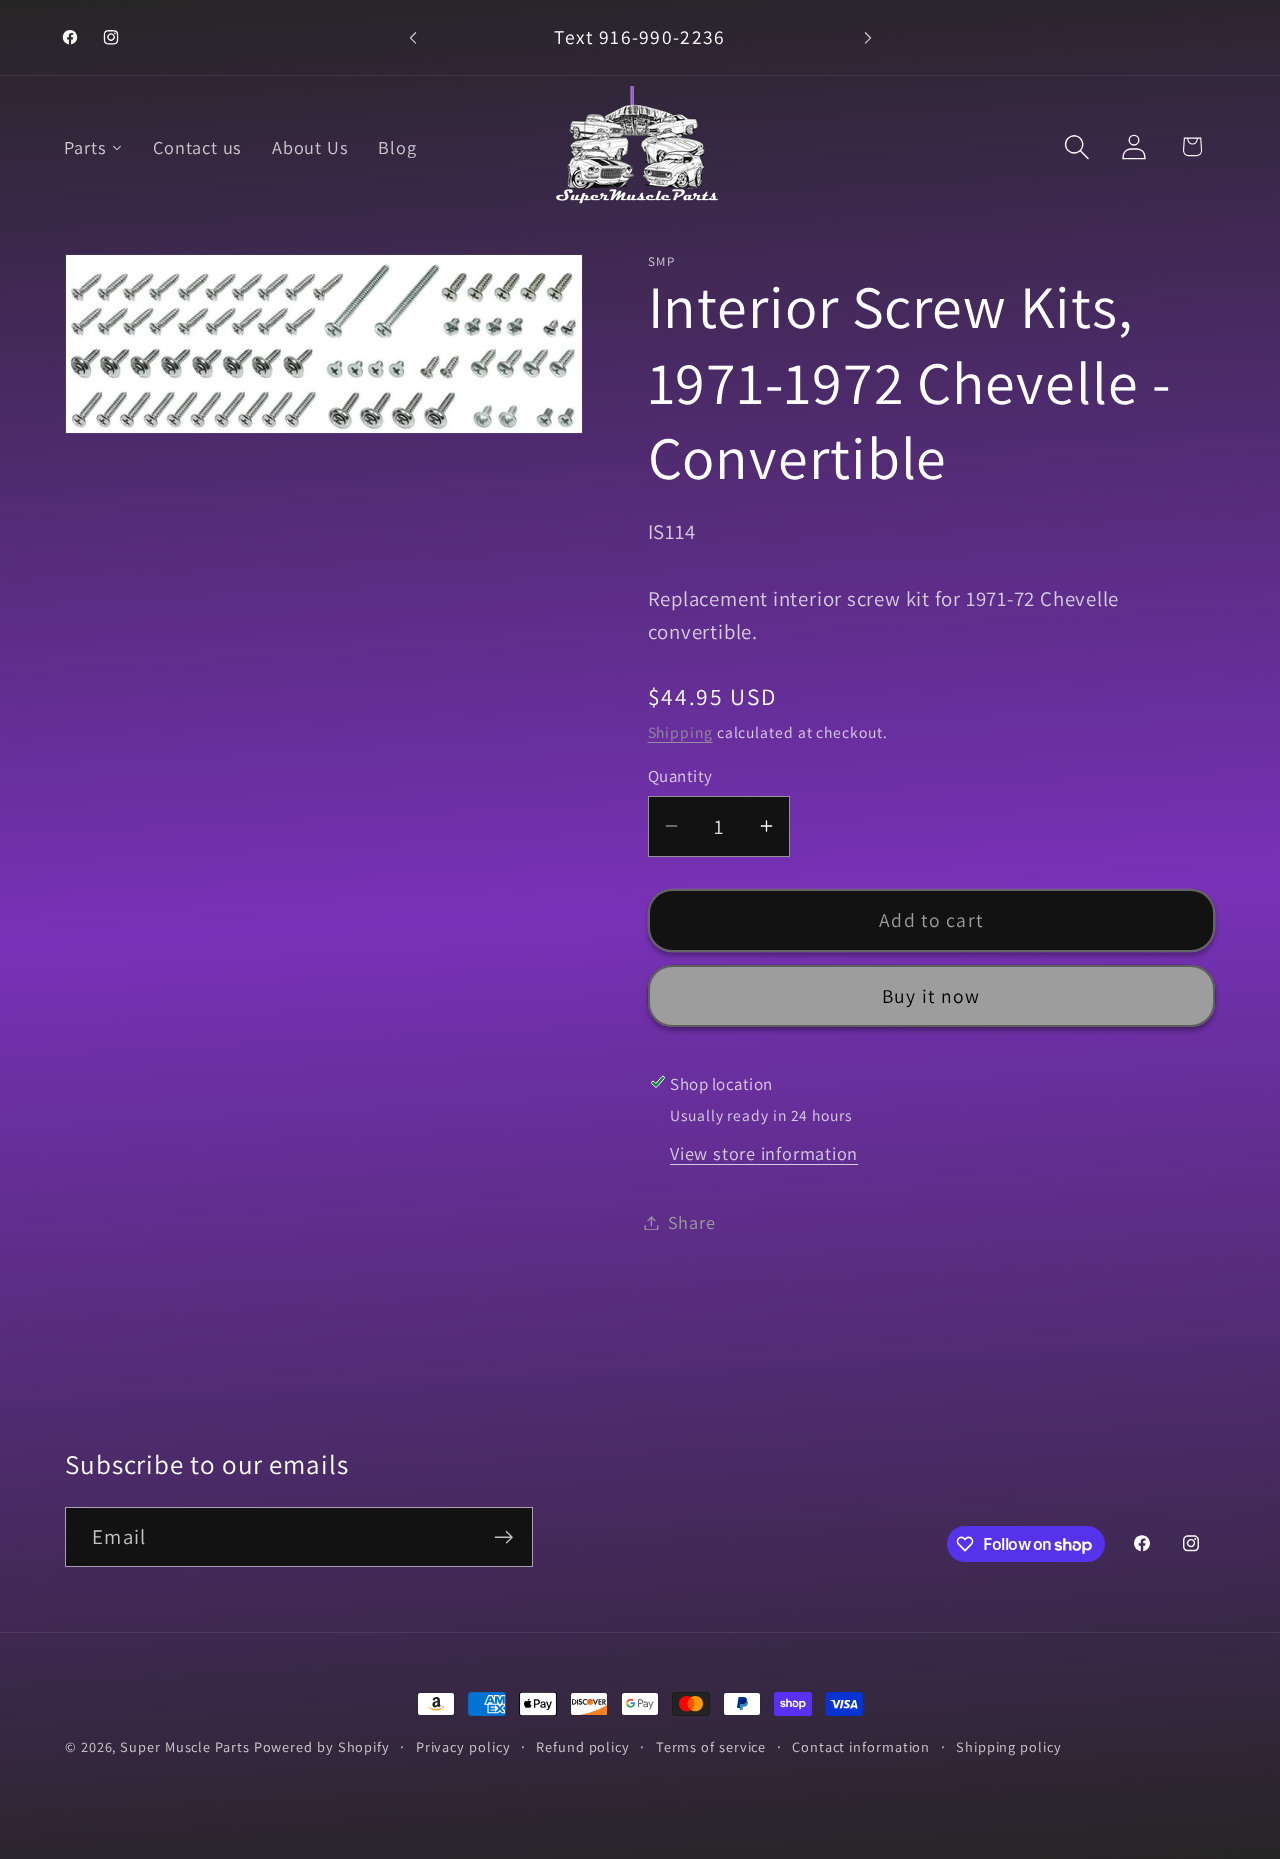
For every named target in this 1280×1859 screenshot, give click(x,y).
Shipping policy (1009, 1746)
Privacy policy (463, 1746)
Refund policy (583, 1746)
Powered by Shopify (322, 1746)
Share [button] (692, 1222)
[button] (1077, 146)
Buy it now (931, 995)
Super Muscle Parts (184, 1746)
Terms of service (711, 1746)
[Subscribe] (503, 1537)
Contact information (861, 1746)
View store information (764, 1152)
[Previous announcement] (413, 37)
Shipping (680, 732)
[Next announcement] (868, 37)
